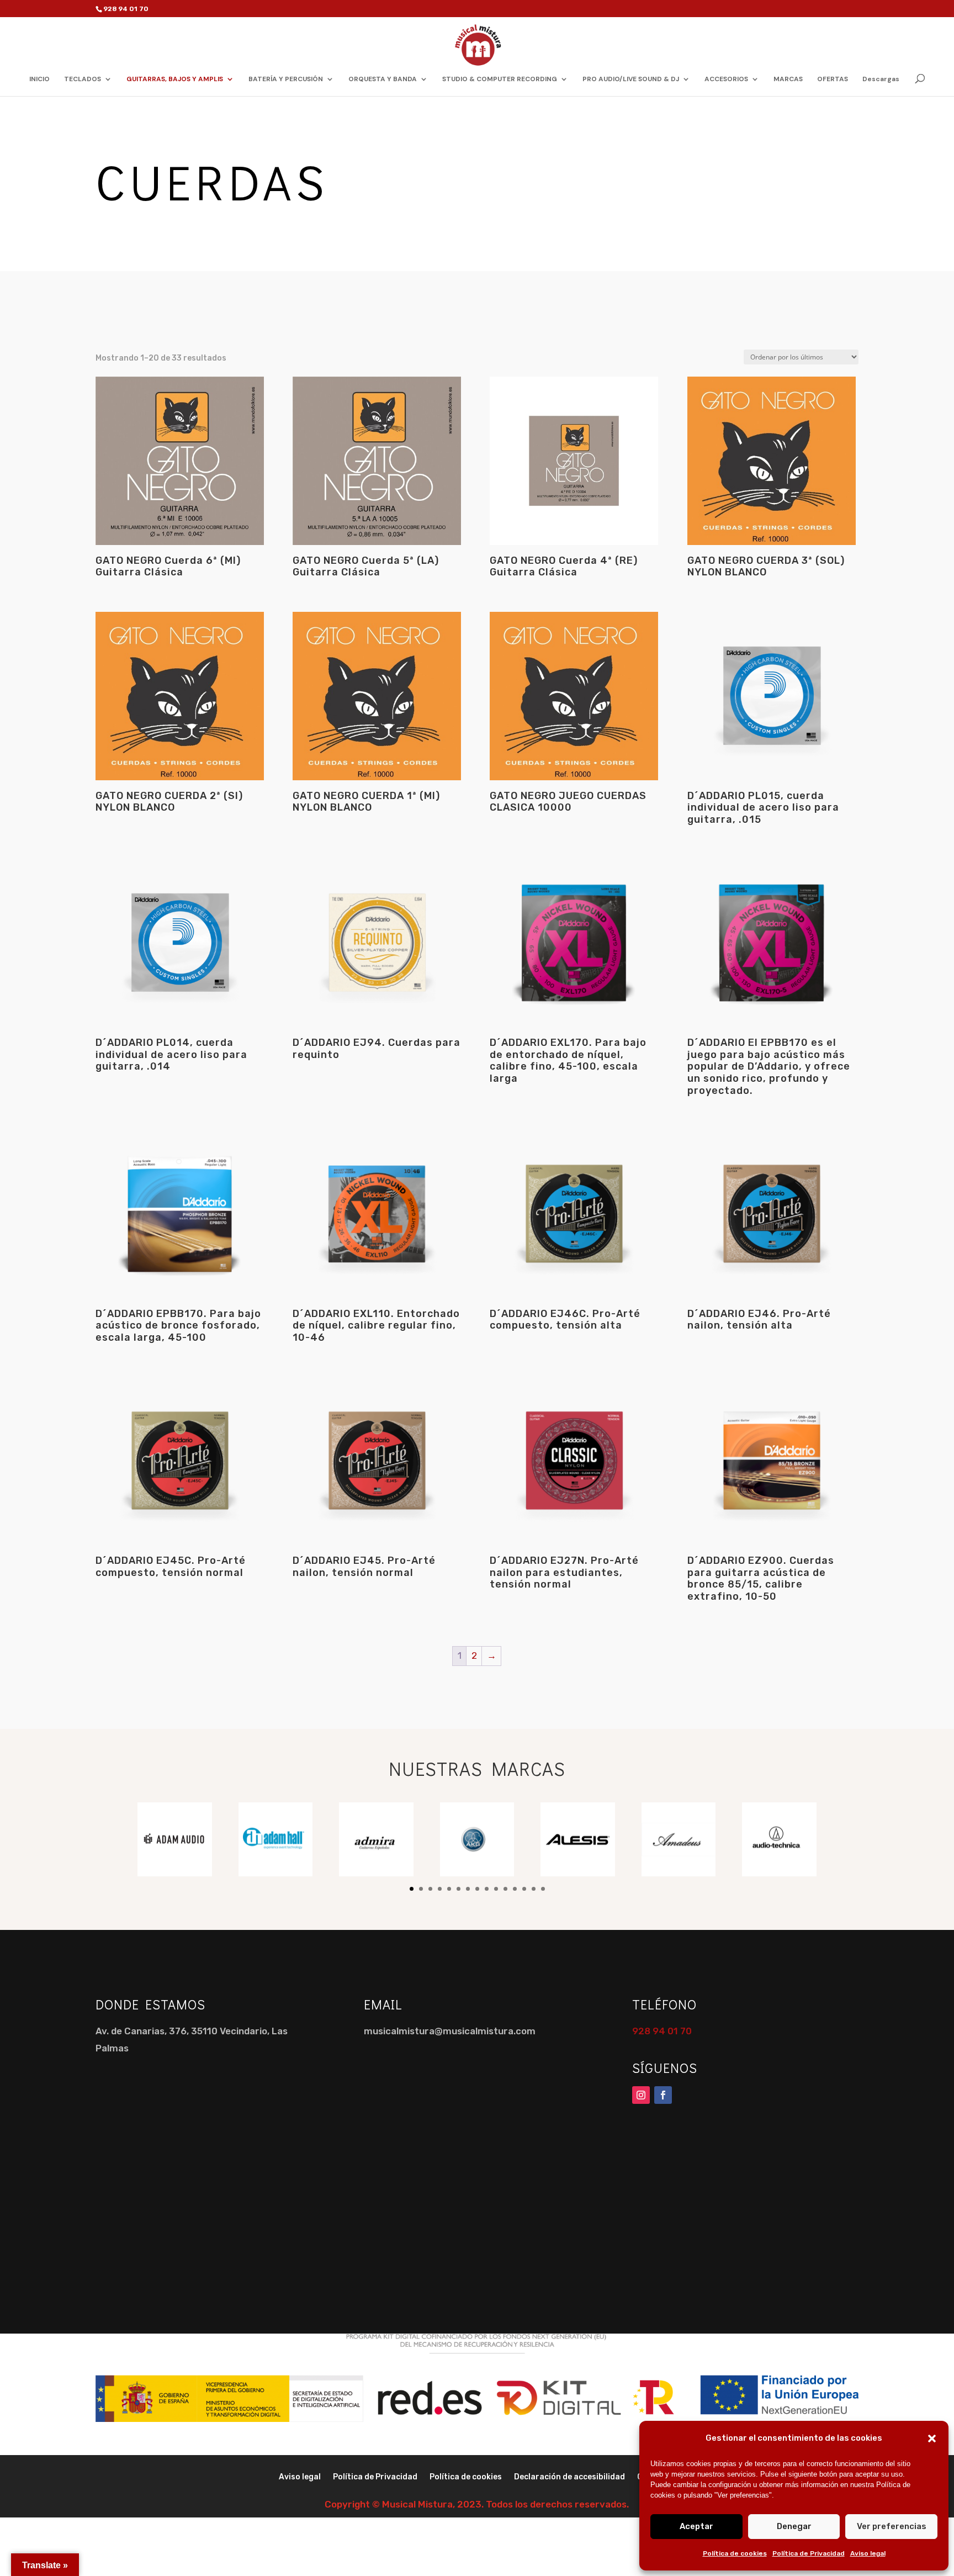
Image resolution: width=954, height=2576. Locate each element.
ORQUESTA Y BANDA (383, 79)
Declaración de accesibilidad (569, 2477)
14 (534, 1889)
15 (543, 1889)
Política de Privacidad (809, 2553)
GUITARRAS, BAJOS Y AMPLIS (175, 79)
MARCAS (788, 79)
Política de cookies (735, 2553)
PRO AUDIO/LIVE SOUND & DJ (631, 79)
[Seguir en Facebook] (663, 2095)
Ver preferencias (892, 2526)
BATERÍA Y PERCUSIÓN (286, 79)
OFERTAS (833, 79)
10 (496, 1889)
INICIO (39, 79)
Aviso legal (868, 2553)
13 (524, 1889)
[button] (932, 2439)
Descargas (881, 79)
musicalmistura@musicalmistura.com (450, 2031)
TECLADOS (83, 79)
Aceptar (696, 2526)
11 (505, 1889)
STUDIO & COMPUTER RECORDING (500, 79)
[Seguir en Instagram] (641, 2095)
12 (515, 1889)
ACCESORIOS (726, 79)
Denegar (794, 2526)
